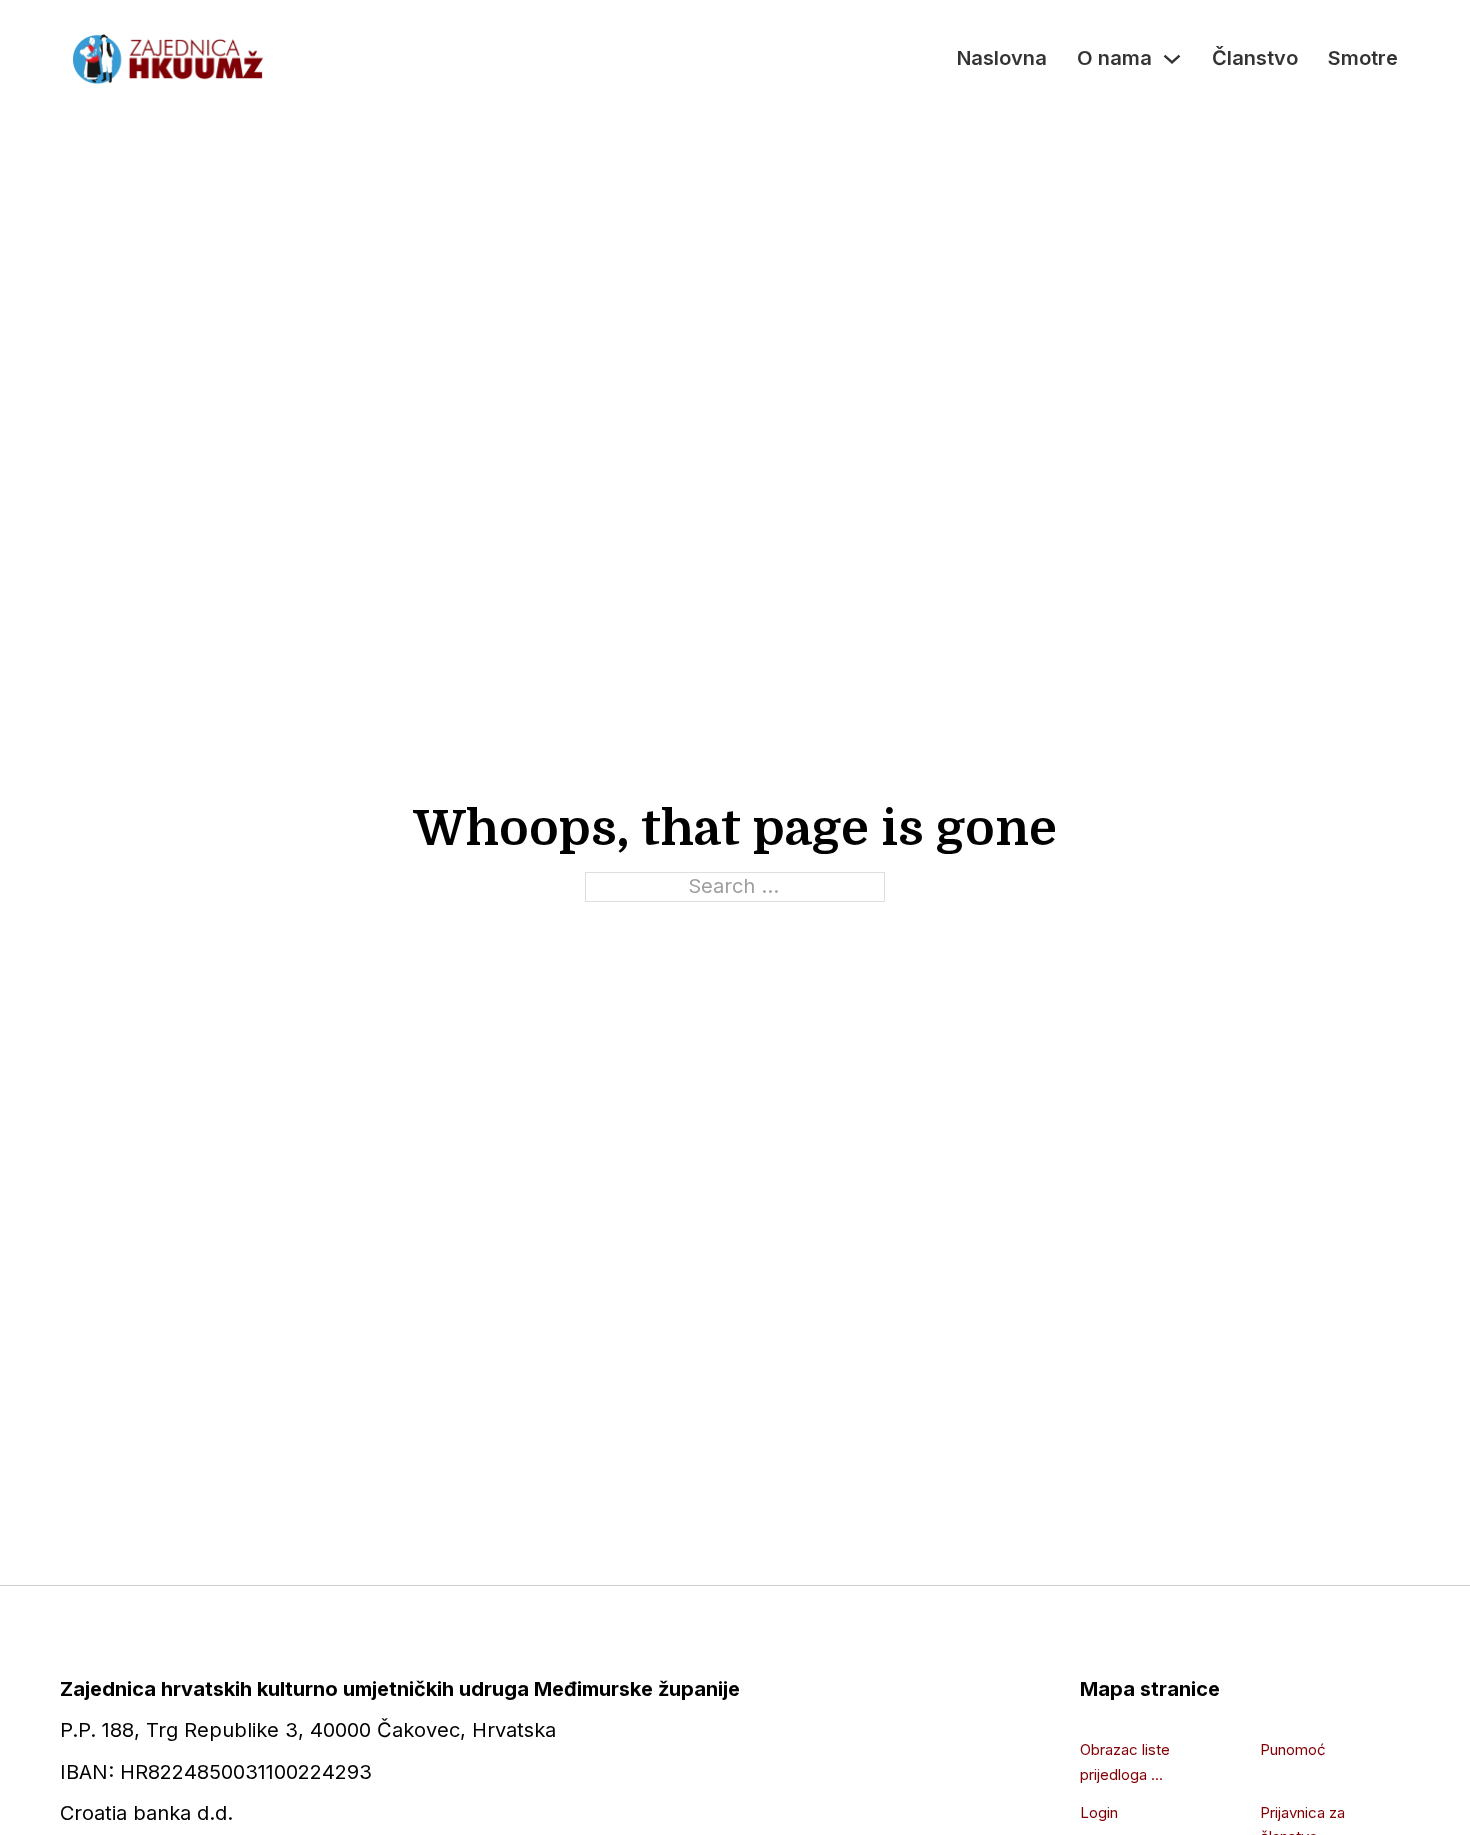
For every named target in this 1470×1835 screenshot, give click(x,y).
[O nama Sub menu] (1172, 59)
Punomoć (1293, 1749)
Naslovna (1002, 58)
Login (1099, 1812)
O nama (1114, 58)
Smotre (1363, 58)
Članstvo (1255, 58)
